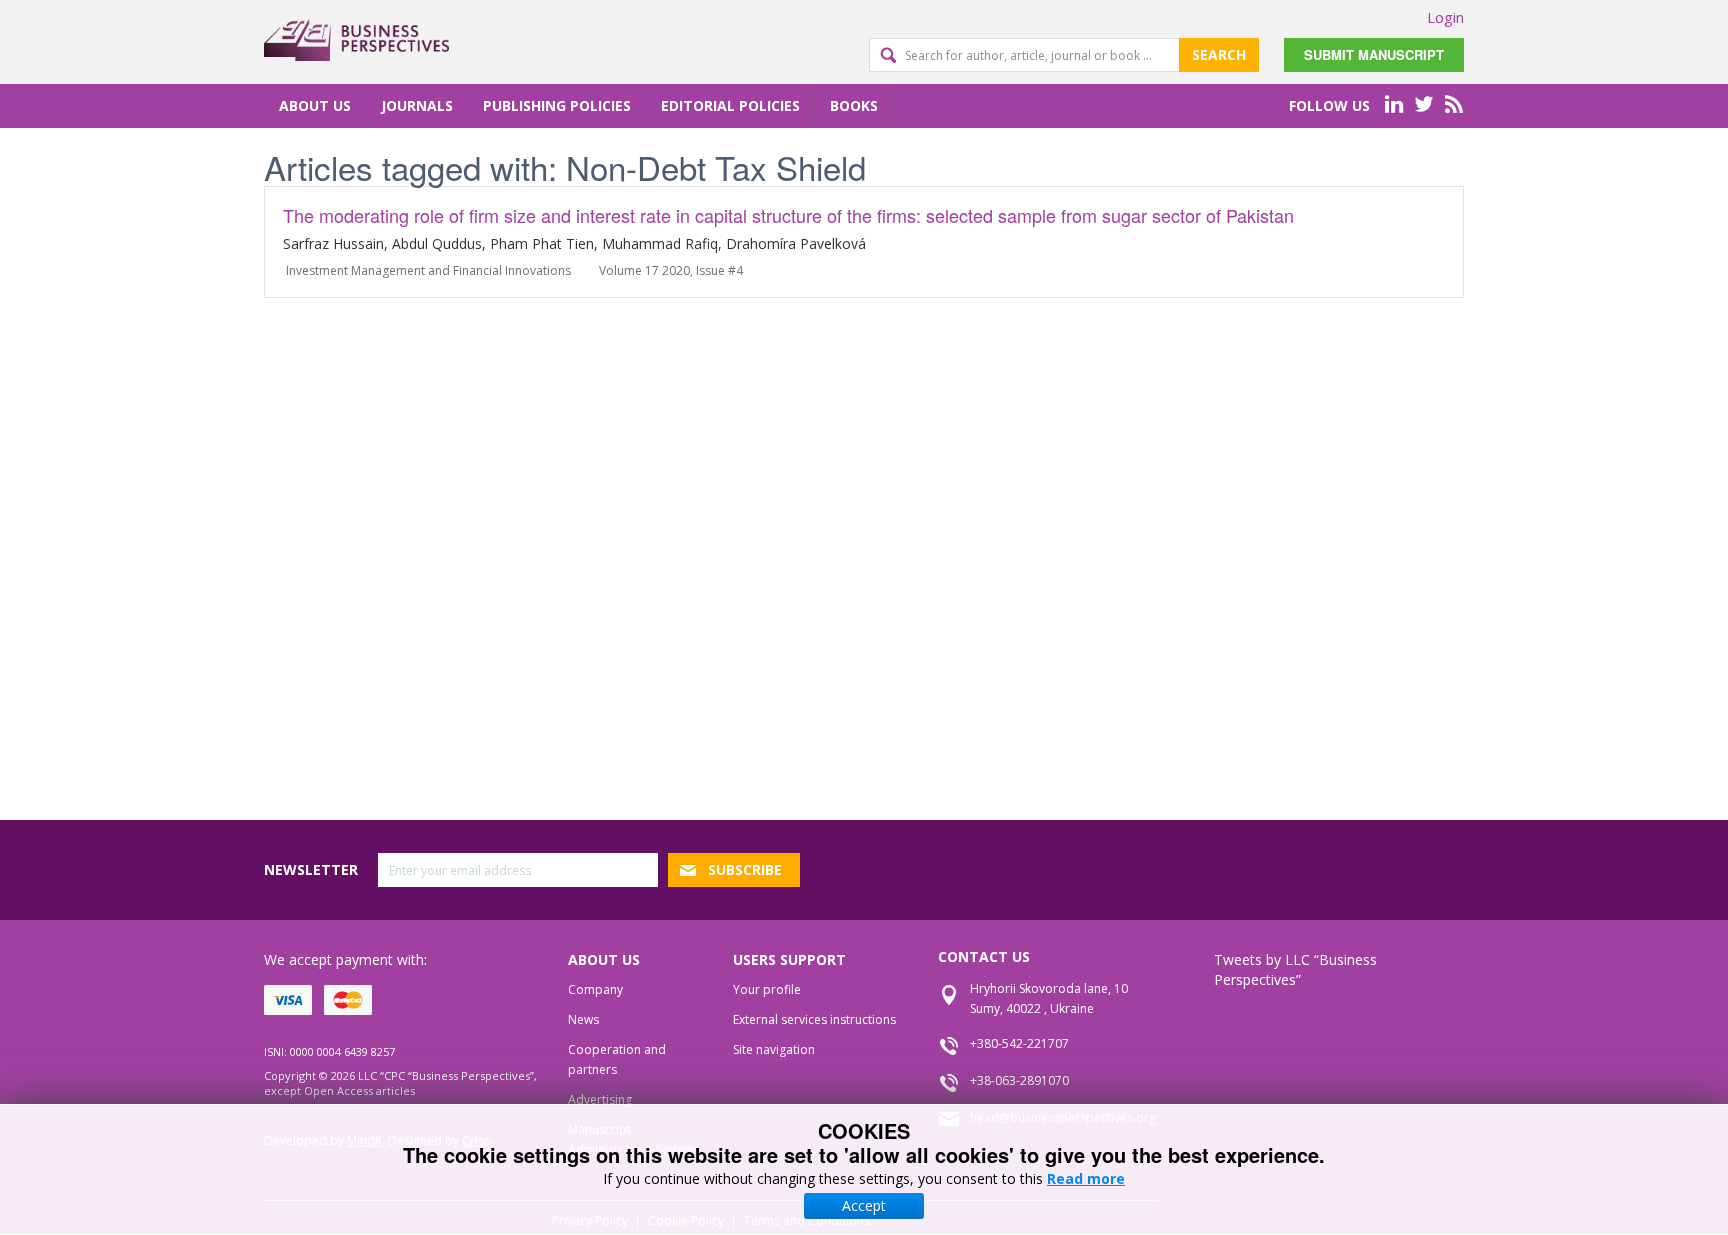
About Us (315, 105)
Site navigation (774, 1049)
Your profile (767, 989)
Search (1219, 54)
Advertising (600, 1099)
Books (854, 105)
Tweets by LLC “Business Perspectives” (1295, 969)
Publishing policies (557, 105)
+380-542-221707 (1019, 1043)
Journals (417, 105)
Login (1445, 17)
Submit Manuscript (1374, 54)
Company (595, 989)
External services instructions (814, 1019)
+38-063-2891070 (1019, 1080)
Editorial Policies (730, 105)
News (583, 1019)
